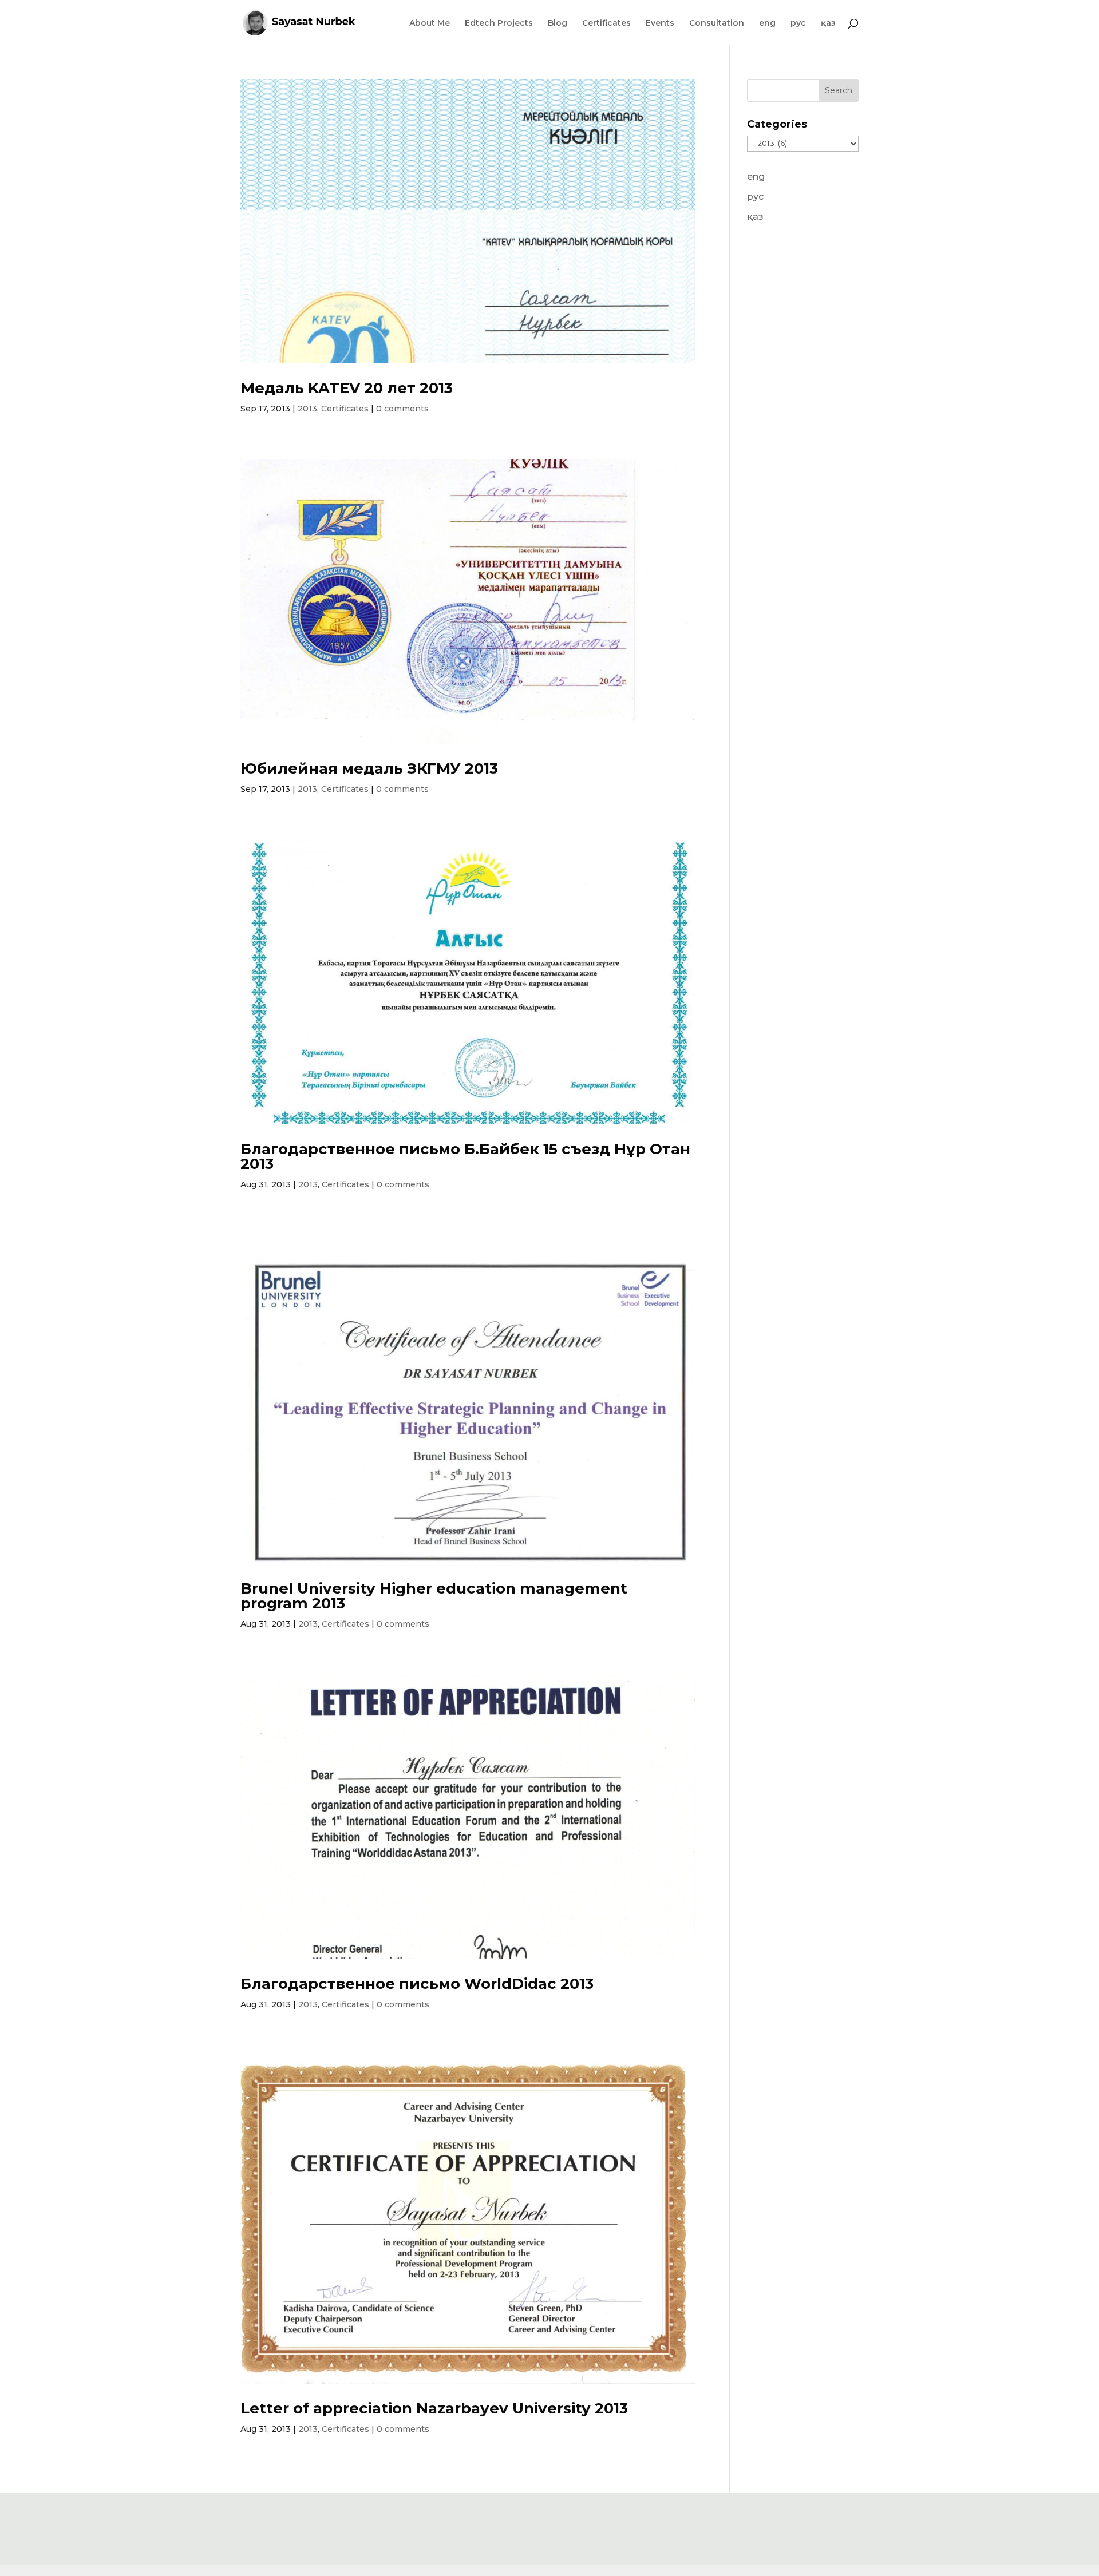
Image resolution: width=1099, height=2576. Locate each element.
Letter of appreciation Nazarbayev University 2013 (434, 2408)
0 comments (402, 409)
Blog (558, 23)
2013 (307, 409)
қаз (828, 23)
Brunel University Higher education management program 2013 (434, 1596)
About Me (430, 23)
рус (798, 23)
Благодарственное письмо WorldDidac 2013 (417, 1984)
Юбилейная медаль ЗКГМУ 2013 (369, 768)
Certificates (606, 23)
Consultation (717, 23)
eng (767, 23)
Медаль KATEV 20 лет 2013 (347, 388)
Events (660, 23)
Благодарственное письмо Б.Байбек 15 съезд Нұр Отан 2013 (465, 1156)
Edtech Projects (499, 23)
